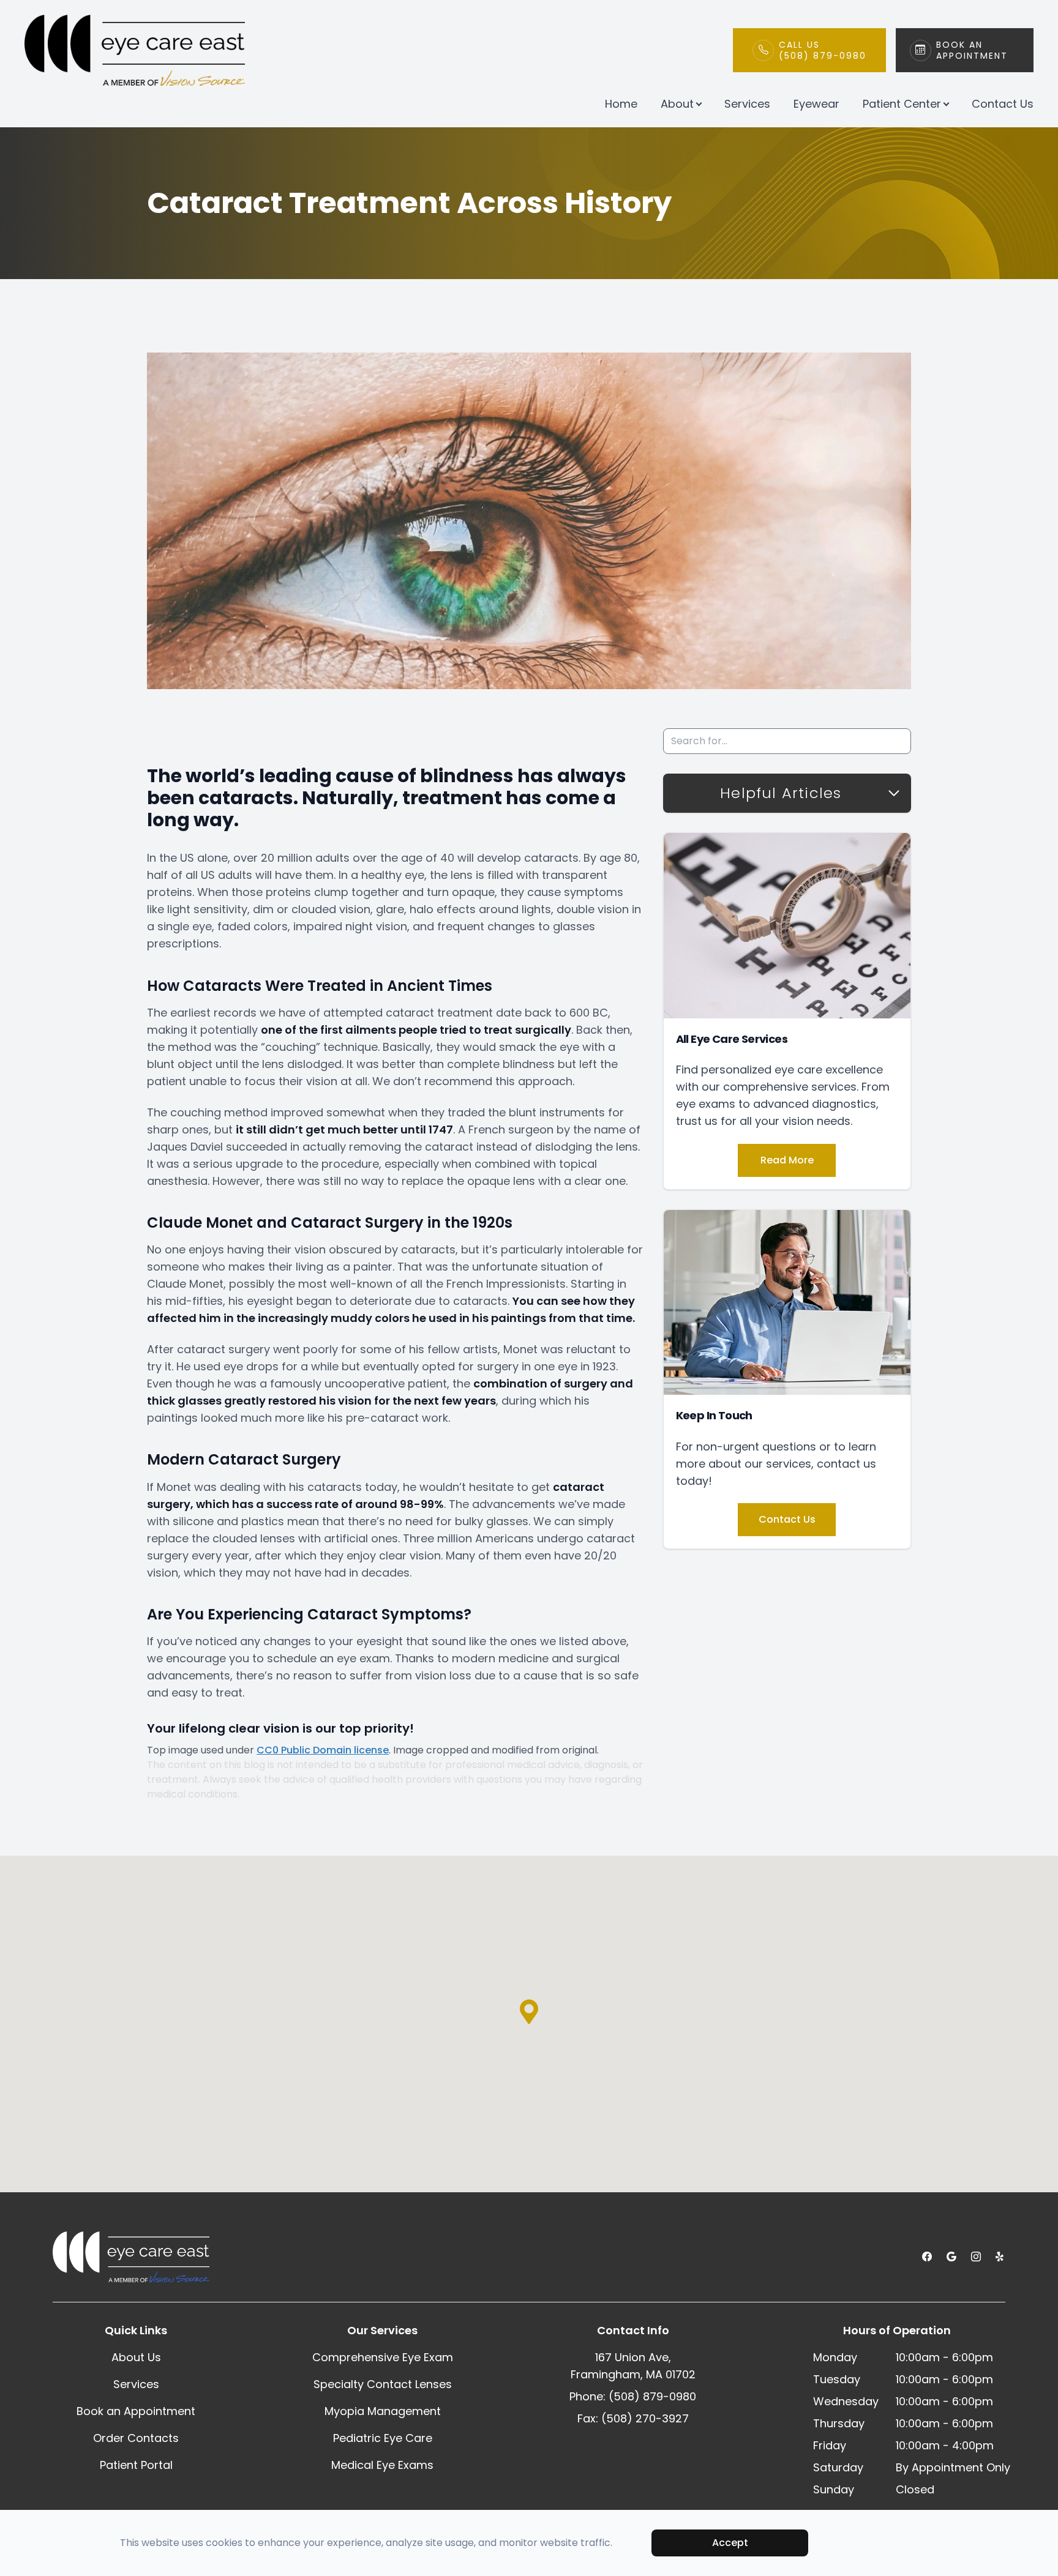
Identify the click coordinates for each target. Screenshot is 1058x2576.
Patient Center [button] (902, 104)
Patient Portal (136, 2465)
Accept (730, 2543)
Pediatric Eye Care (383, 2438)
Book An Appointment (972, 50)
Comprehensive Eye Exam (383, 2357)
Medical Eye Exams (382, 2465)
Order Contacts (136, 2438)
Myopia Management (383, 2411)
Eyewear (816, 104)
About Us (136, 2357)
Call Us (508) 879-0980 (823, 50)
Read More (787, 1160)
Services (747, 104)
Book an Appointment (136, 2411)
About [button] (677, 104)
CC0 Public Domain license (323, 1750)
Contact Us (1003, 104)
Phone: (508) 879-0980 (633, 2396)
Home (621, 104)
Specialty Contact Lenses (383, 2384)
